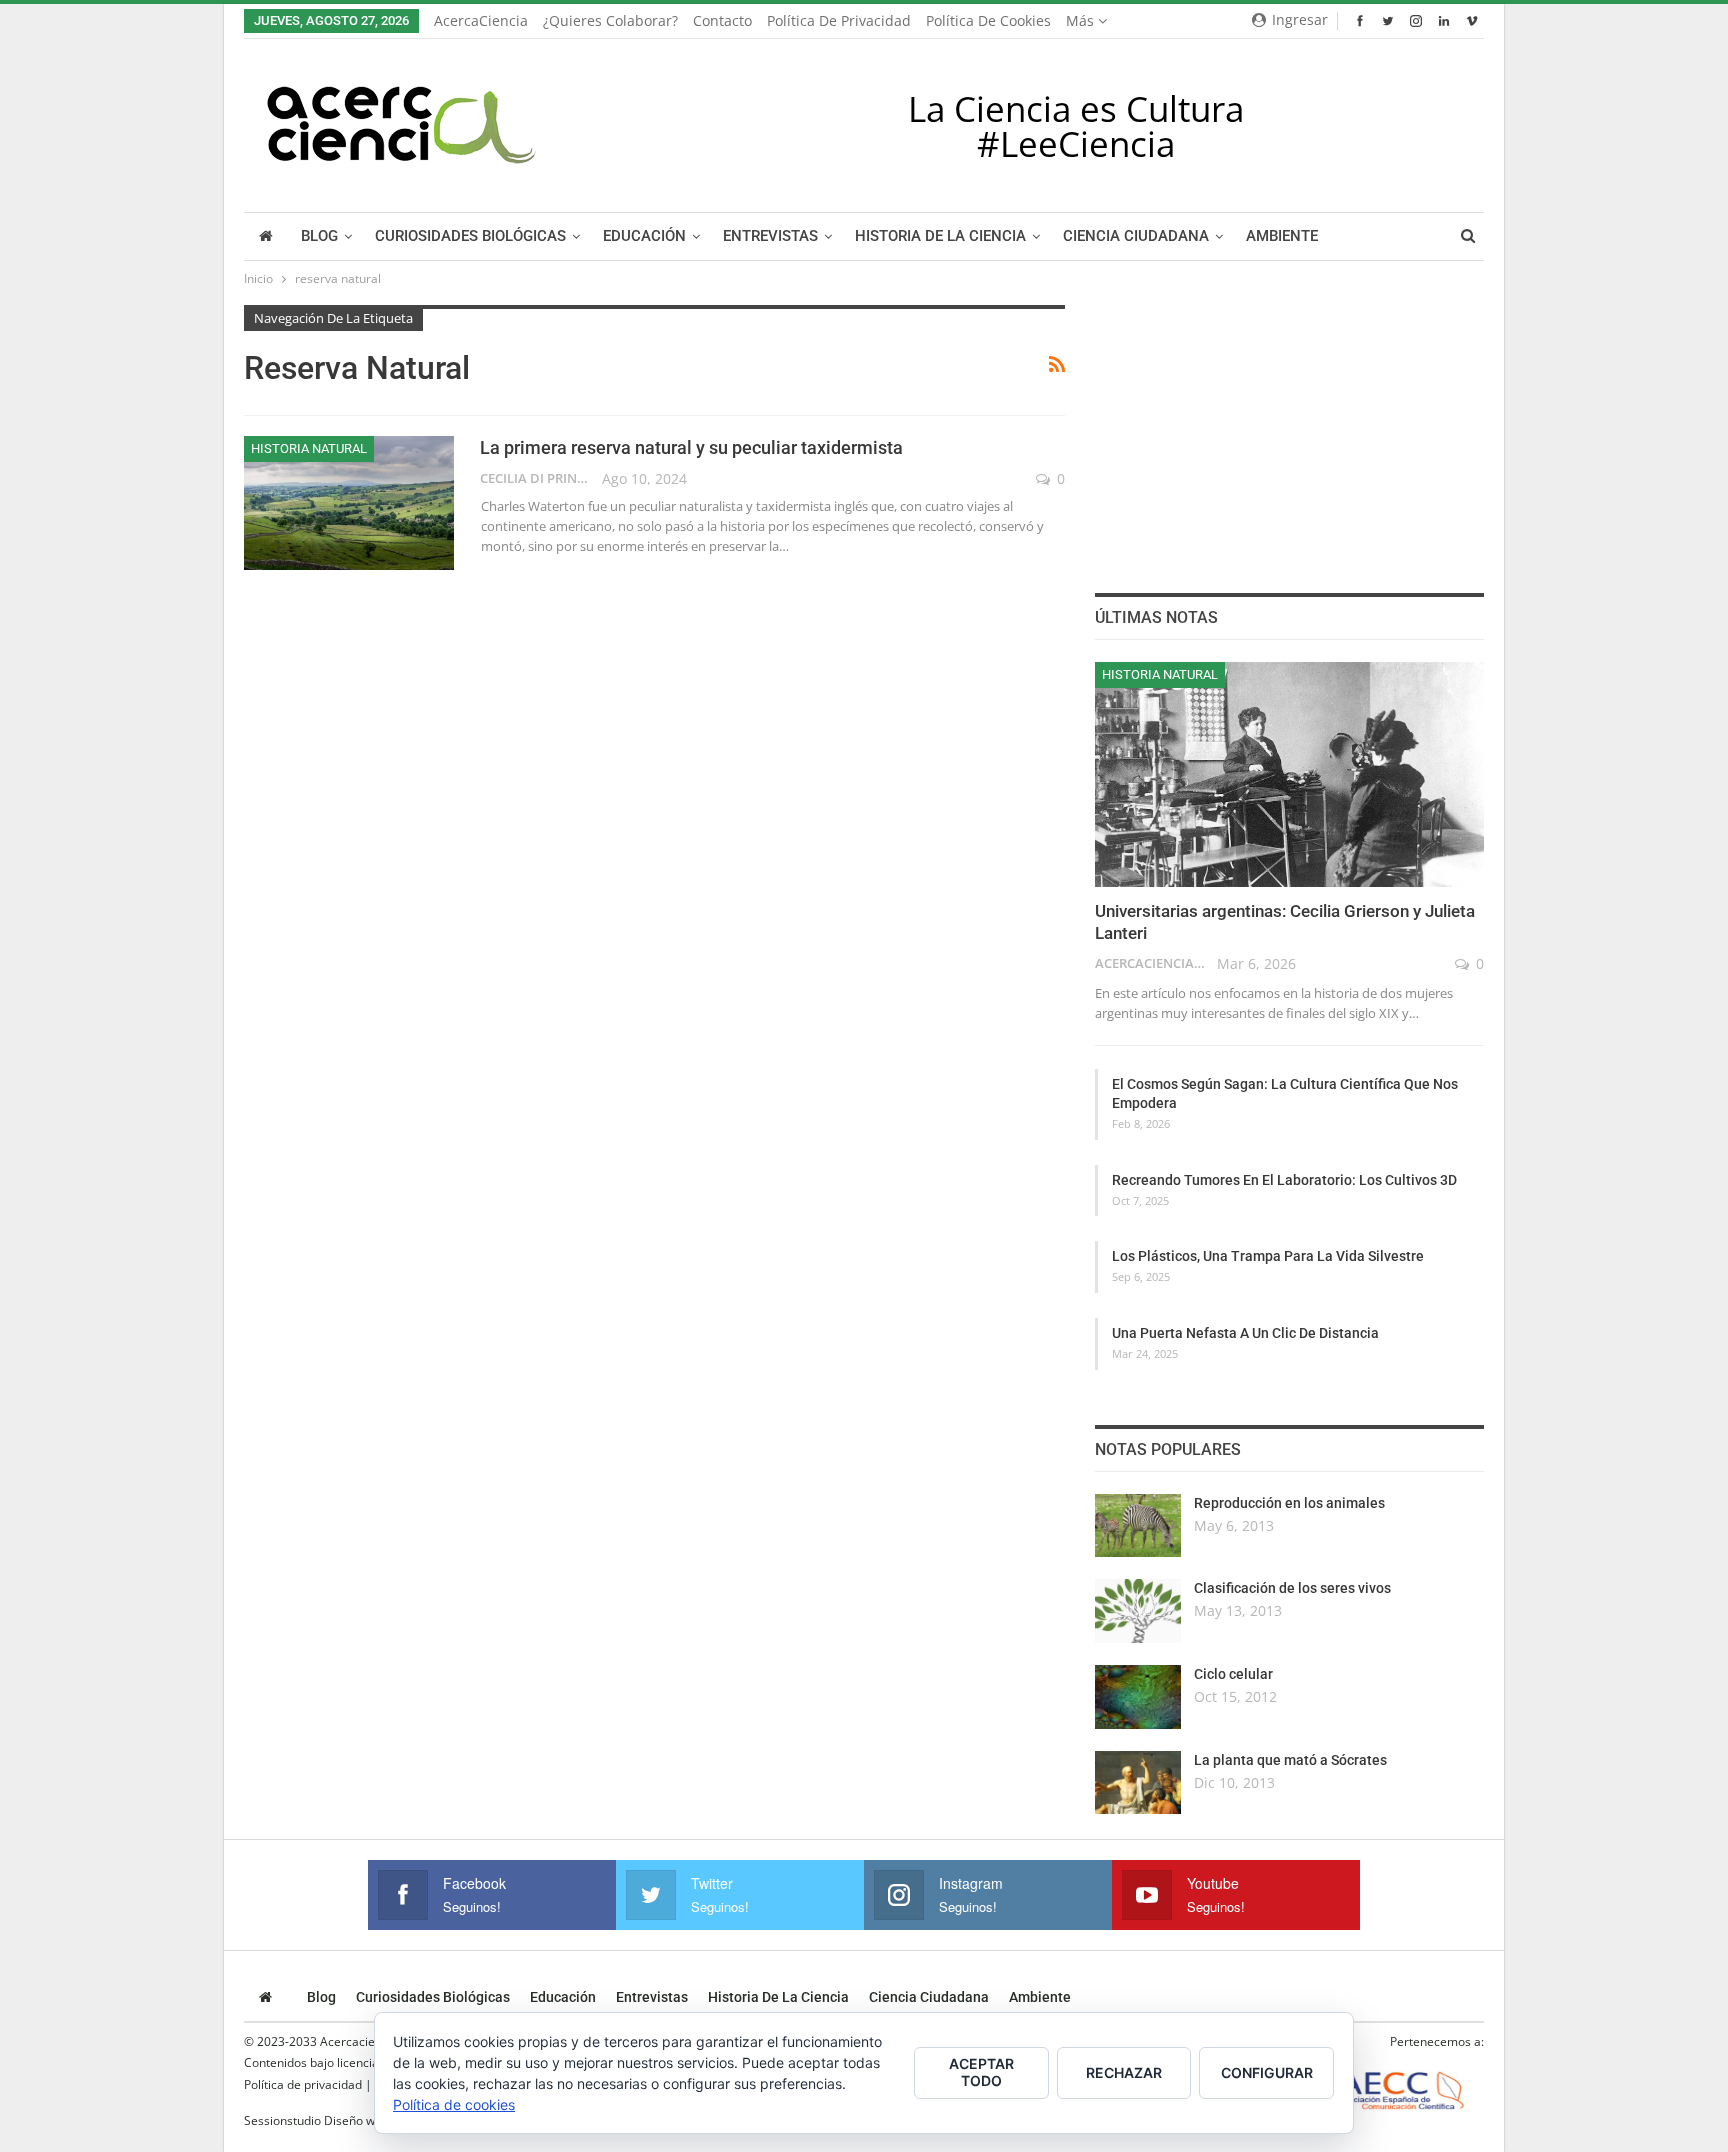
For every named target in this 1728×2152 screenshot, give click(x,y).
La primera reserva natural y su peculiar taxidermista (691, 447)
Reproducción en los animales (1289, 1503)
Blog (319, 236)
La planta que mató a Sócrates (1290, 1760)
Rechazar (1124, 2072)
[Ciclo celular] (1138, 1697)
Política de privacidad (839, 20)
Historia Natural (309, 448)
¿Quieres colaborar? (610, 20)
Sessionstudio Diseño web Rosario (339, 2120)
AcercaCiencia (481, 20)
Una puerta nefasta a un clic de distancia (1245, 1333)
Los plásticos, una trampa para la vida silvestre (1268, 1256)
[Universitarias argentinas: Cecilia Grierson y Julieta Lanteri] (1289, 775)
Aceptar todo (981, 2072)
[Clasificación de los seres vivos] (1138, 1611)
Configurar (1267, 2072)
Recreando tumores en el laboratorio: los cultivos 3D (1284, 1180)
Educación (644, 236)
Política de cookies (988, 20)
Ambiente (1282, 236)
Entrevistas (770, 236)
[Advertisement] (1289, 430)
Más (1082, 20)
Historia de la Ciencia (940, 236)
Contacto (722, 20)
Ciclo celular (1233, 1674)
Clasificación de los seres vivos (1292, 1588)
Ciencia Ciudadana (1136, 236)
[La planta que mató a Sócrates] (1138, 1783)
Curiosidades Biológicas (470, 236)
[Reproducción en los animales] (1138, 1526)
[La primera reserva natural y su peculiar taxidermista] (349, 503)
